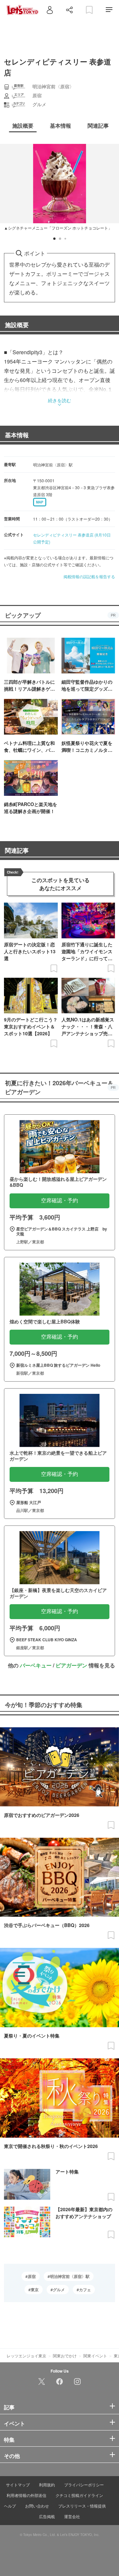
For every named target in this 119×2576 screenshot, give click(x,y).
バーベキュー (36, 1665)
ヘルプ (10, 2506)
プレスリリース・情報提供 (82, 2506)
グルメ (59, 2290)
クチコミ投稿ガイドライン (79, 2495)
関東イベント (95, 2356)
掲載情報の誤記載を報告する (89, 576)
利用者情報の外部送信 (26, 2495)
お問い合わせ (37, 2506)
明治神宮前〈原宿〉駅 (70, 2276)
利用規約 (47, 2485)
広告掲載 (47, 2516)
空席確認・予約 (59, 1201)
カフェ (85, 2290)
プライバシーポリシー (84, 2485)
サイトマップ (18, 2485)
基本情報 (17, 435)
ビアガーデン (71, 1665)
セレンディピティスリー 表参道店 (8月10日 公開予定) (72, 538)
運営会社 (72, 2516)
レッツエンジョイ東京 (26, 2356)
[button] (54, 239)
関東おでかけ (65, 2356)
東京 (35, 2290)
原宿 (32, 2276)
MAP (40, 502)
